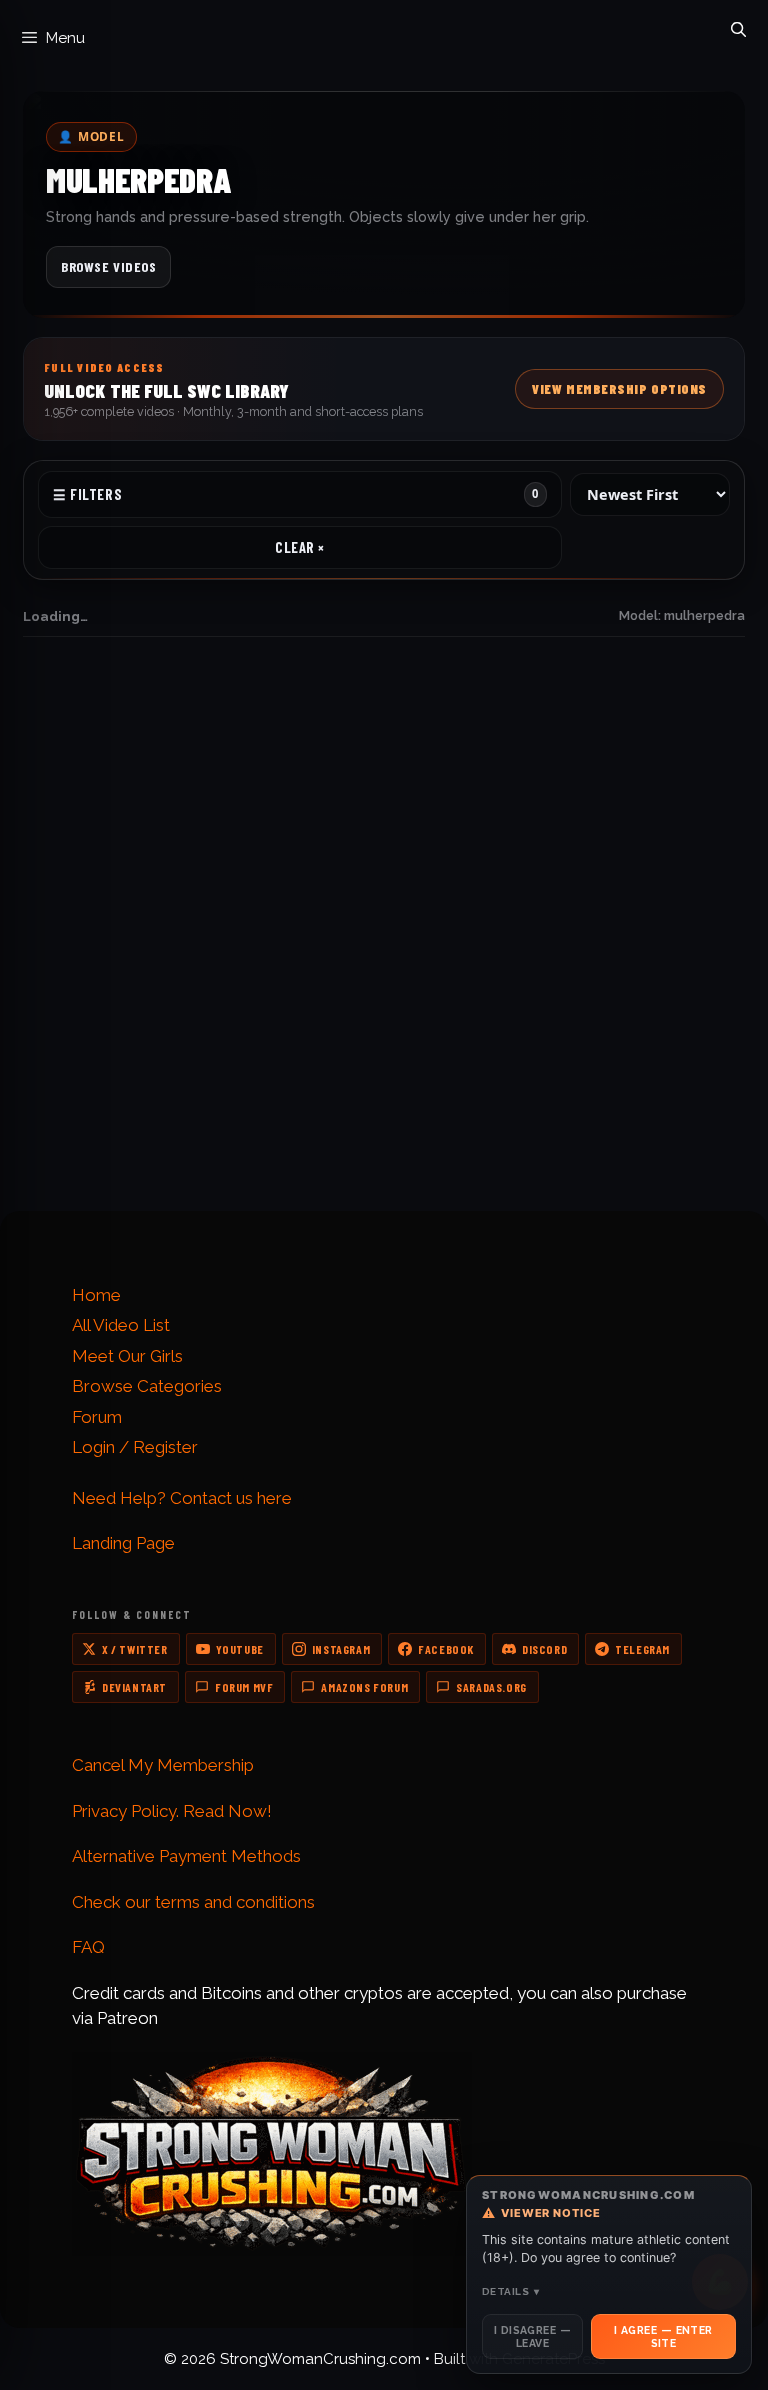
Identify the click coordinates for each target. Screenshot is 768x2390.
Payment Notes (458, 893)
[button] (384, 388)
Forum (97, 1417)
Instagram (341, 1649)
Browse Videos (108, 266)
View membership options (535, 1175)
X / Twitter (135, 1649)
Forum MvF (244, 1687)
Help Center (79, 917)
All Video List (121, 1325)
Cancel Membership (105, 1082)
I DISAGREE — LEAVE (532, 2336)
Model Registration (102, 1107)
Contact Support (94, 868)
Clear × (300, 547)
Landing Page (123, 1543)
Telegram (642, 1649)
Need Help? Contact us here (182, 1498)
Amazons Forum (364, 1687)
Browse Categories (147, 1386)
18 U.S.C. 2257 (451, 1107)
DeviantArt (134, 1687)
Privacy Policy (451, 1058)
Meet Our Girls (127, 1356)
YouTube (240, 1649)
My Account (78, 1058)
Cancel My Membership (163, 1765)
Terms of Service (463, 1082)
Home (96, 1295)
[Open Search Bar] (738, 25)
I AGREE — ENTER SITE (663, 2336)
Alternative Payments (478, 868)
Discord (544, 1649)
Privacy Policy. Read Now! (172, 1811)
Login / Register (135, 1447)
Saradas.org (491, 1687)
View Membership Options (619, 388)
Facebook (446, 1649)
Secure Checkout (464, 917)
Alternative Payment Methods (186, 1856)
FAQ (52, 893)
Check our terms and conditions (193, 1902)
